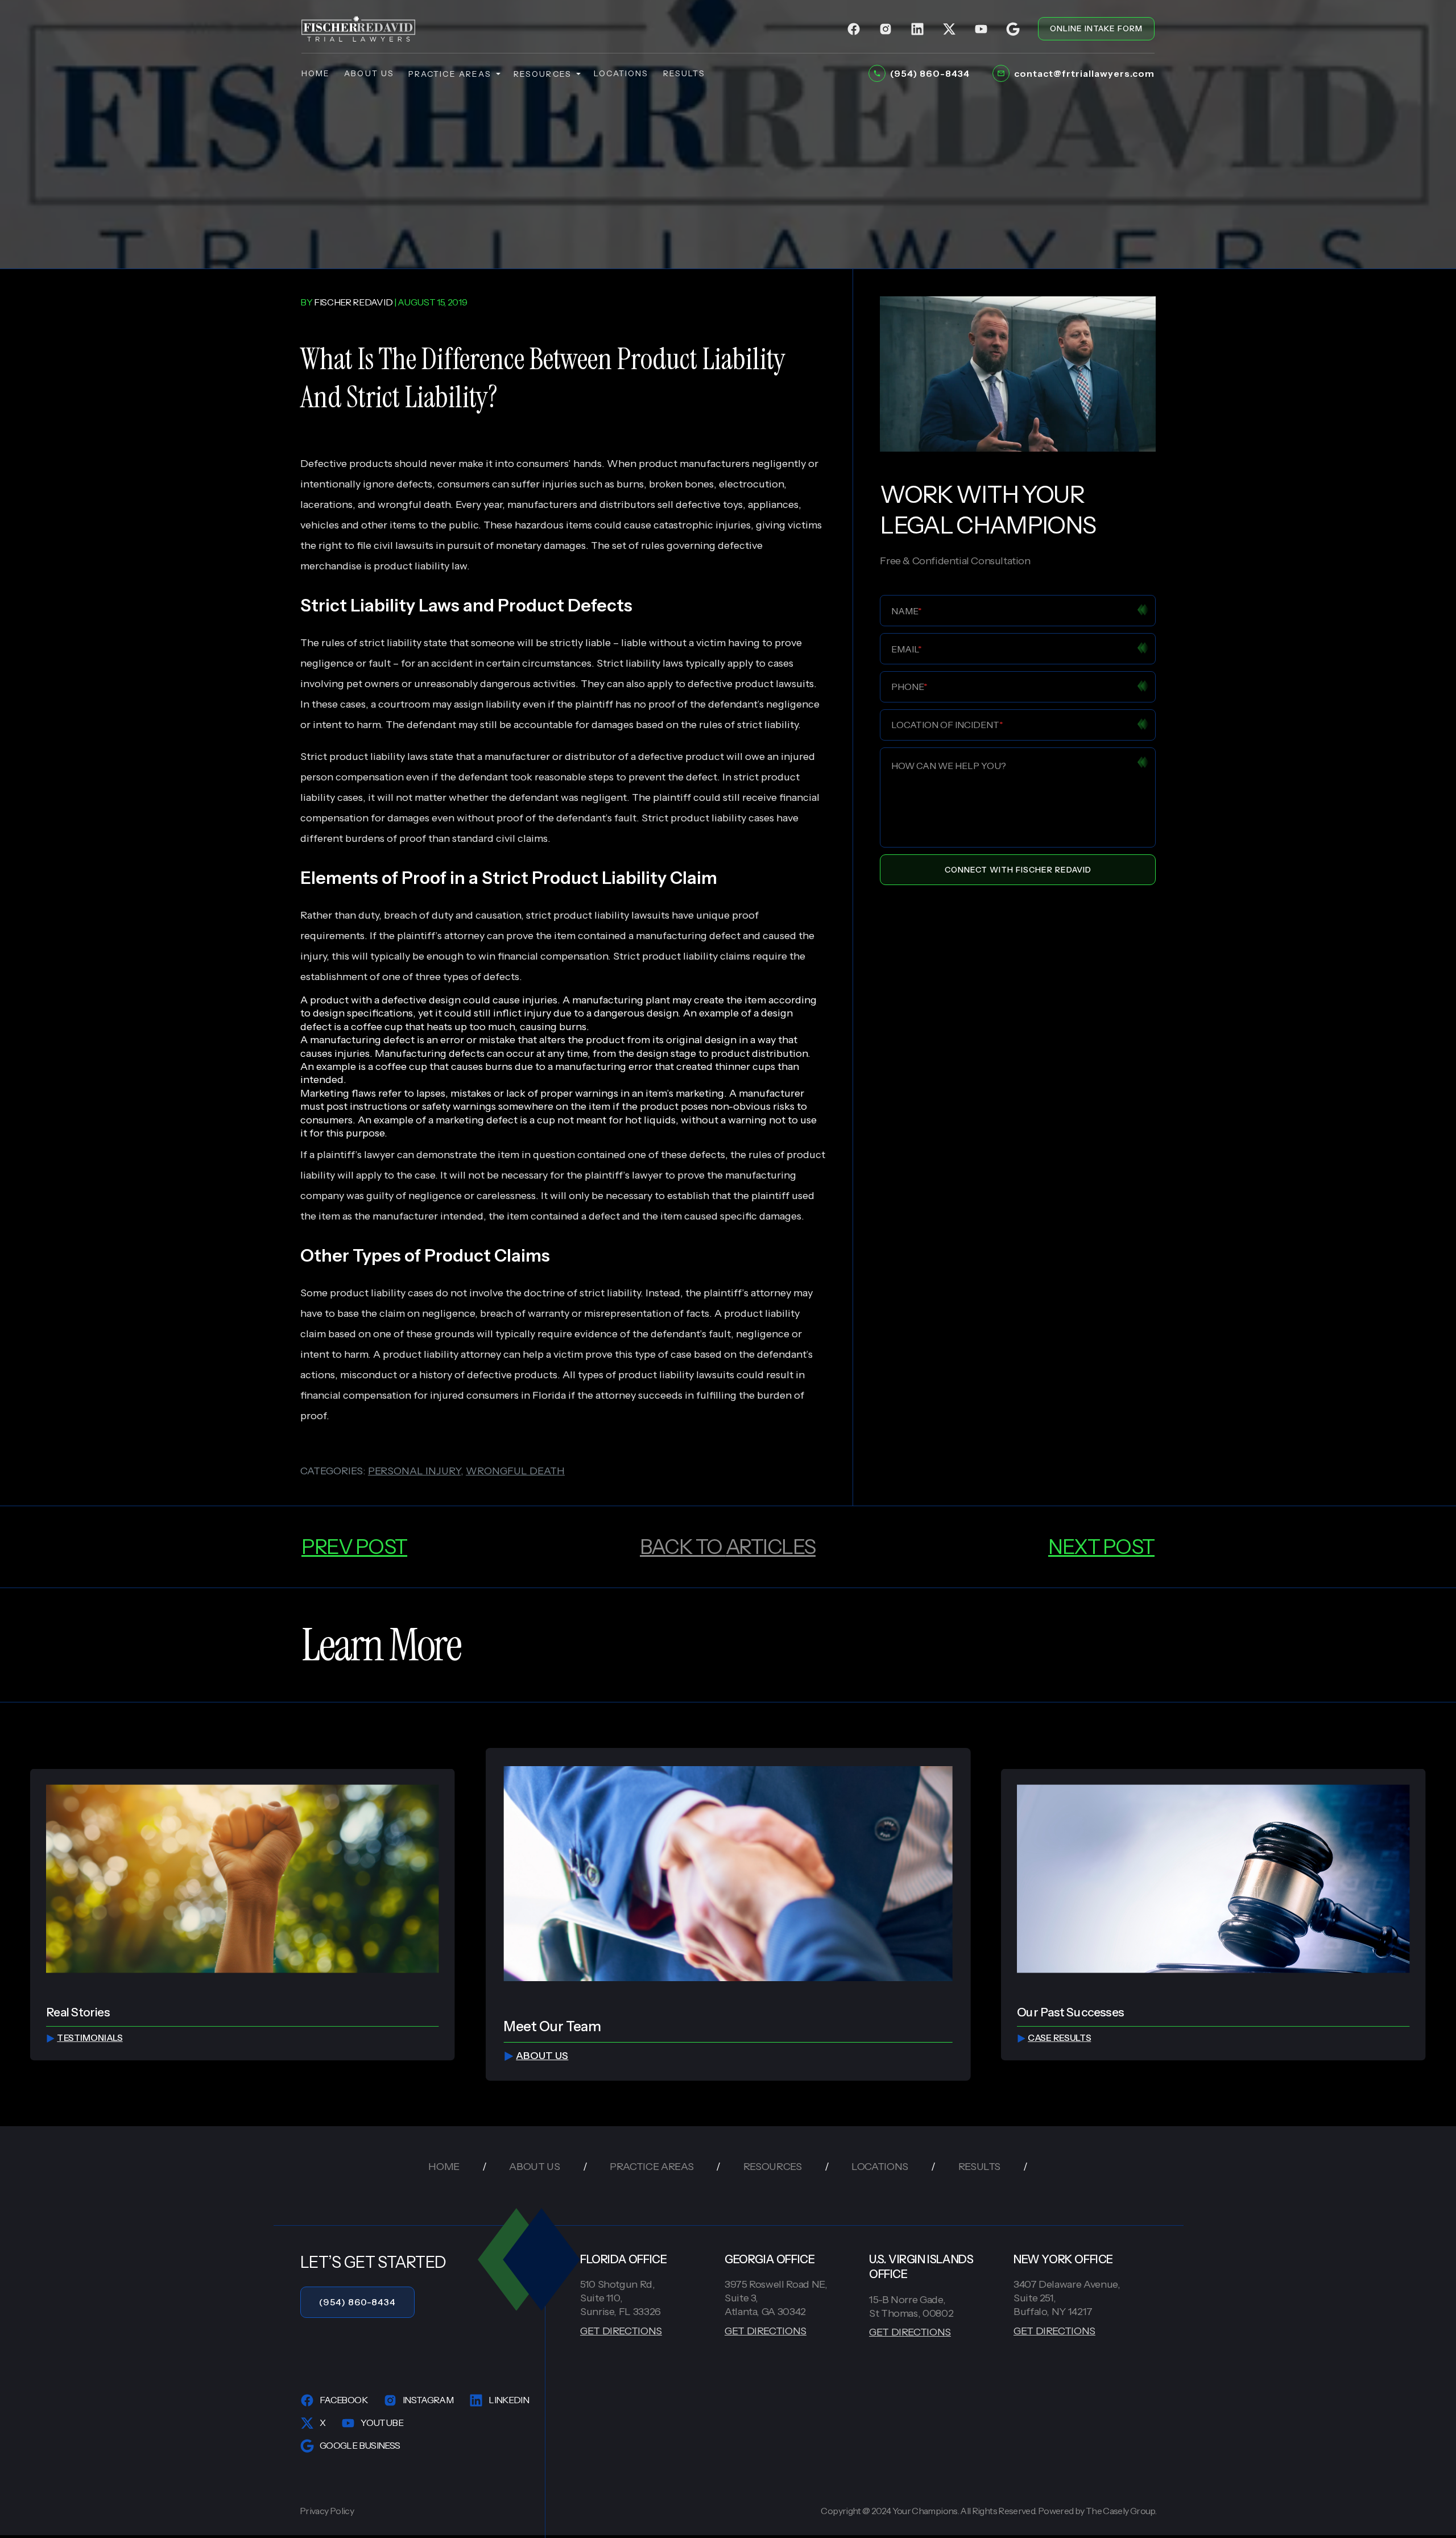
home (316, 73)
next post (1101, 1547)
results (684, 73)
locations (621, 73)
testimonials (90, 2038)
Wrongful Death (515, 1471)
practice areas (450, 74)
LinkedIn (509, 2400)
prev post (354, 1547)
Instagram (428, 2400)
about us (369, 73)
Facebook (344, 2400)
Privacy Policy (327, 2511)
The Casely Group (1120, 2511)
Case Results (1059, 2038)
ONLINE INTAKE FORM (1096, 28)
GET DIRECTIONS (621, 2331)
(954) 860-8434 (357, 2302)
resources (543, 74)
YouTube (382, 2423)
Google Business (360, 2445)
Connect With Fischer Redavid (1018, 870)
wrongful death (414, 505)
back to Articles (728, 1547)
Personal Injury (414, 1471)
